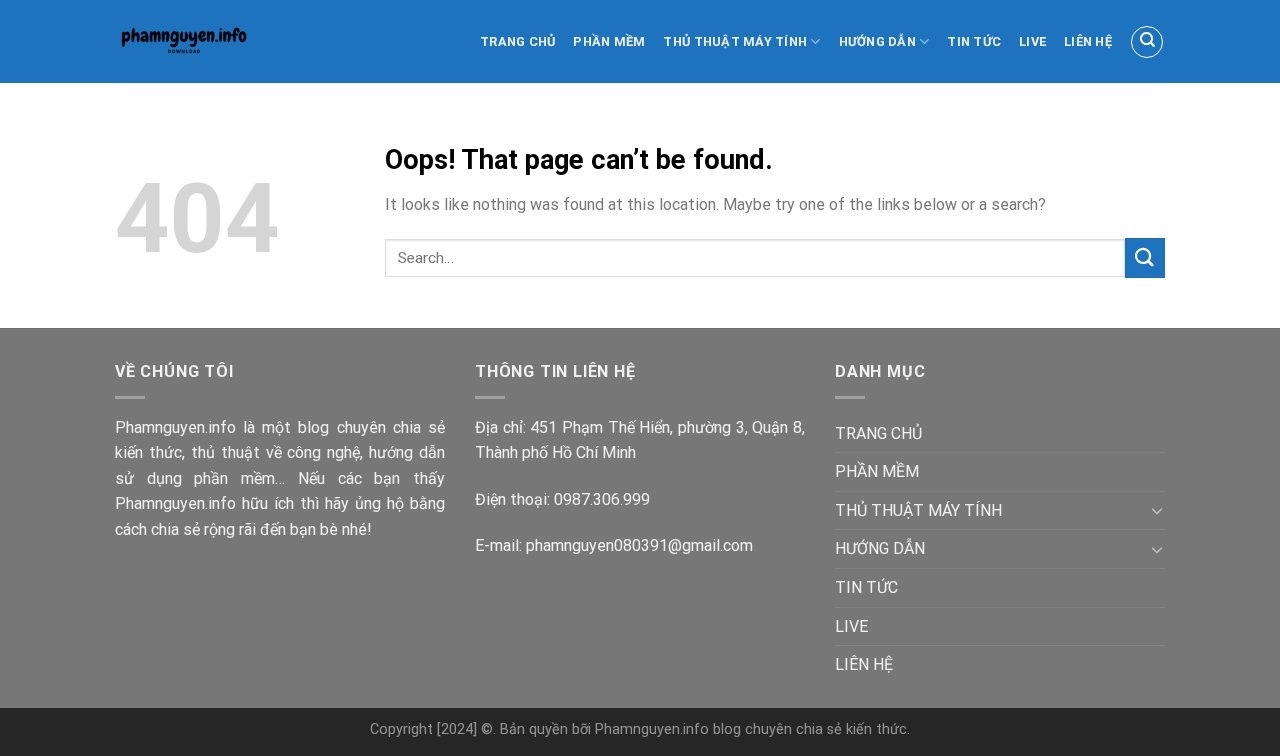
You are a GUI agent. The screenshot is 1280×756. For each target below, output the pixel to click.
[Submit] (1145, 257)
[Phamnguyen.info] (203, 41)
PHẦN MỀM (609, 41)
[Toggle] (1157, 510)
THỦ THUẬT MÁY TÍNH (735, 41)
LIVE (1032, 41)
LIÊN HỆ (1088, 41)
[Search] (1147, 42)
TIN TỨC (974, 41)
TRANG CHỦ (517, 41)
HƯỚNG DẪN (877, 41)
